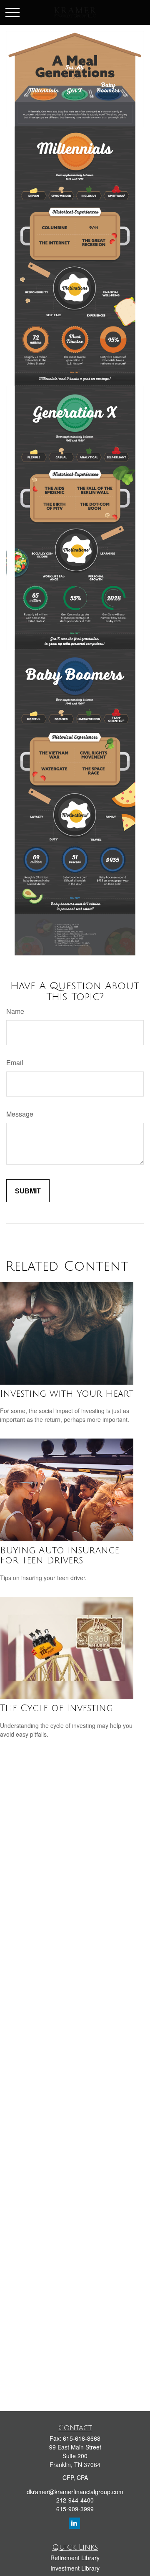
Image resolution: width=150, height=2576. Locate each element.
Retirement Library (75, 2558)
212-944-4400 (75, 2500)
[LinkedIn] (74, 2523)
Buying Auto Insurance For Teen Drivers (60, 1555)
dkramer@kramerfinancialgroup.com (75, 2492)
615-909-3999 (75, 2509)
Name (15, 1011)
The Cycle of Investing (56, 1708)
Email (15, 1063)
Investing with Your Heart (67, 1394)
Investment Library (75, 2568)
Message (20, 1114)
